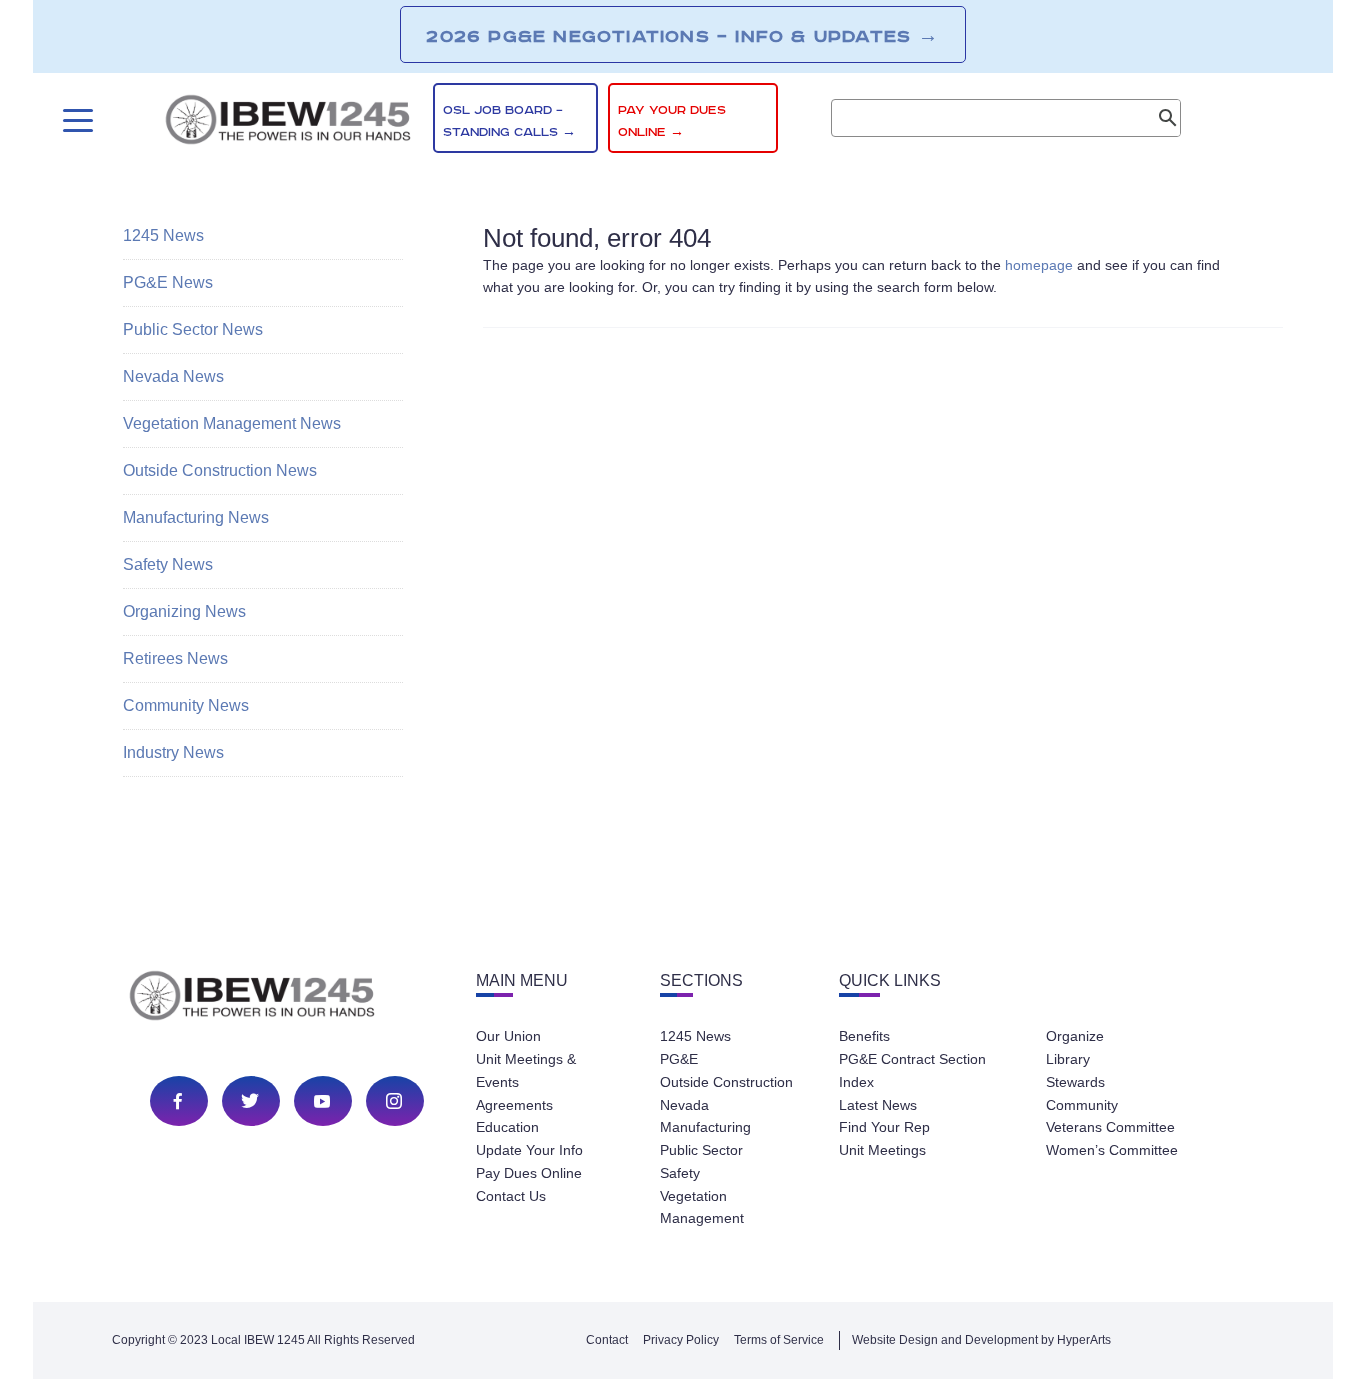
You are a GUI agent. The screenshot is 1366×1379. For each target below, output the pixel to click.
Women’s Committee (1112, 1150)
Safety (680, 1173)
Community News (186, 705)
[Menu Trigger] (75, 120)
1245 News (163, 235)
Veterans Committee (1110, 1127)
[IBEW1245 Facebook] (178, 1101)
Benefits (864, 1036)
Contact (607, 1340)
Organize (1075, 1036)
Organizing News (184, 611)
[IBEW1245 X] (250, 1101)
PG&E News (168, 282)
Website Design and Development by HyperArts (981, 1340)
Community (1082, 1105)
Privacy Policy (681, 1340)
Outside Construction (726, 1082)
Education (507, 1127)
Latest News (878, 1105)
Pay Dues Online (529, 1173)
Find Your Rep (884, 1127)
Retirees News (175, 658)
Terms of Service (779, 1340)
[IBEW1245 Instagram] (394, 1101)
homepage (1039, 265)
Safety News (168, 564)
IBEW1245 (288, 123)
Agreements (514, 1105)
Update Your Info (529, 1150)
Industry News (173, 752)
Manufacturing (705, 1127)
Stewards (1075, 1082)
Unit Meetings (882, 1150)
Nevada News (173, 376)
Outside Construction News (220, 470)
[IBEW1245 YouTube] (322, 1101)
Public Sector (701, 1150)
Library (1068, 1059)
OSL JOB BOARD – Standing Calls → (509, 121)
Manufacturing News (196, 517)
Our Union (508, 1036)
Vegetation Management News (232, 423)
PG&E (679, 1059)
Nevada (684, 1105)
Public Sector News (193, 329)
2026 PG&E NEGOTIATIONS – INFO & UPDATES (682, 36)
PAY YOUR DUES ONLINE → (672, 121)
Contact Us (511, 1196)
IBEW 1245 (287, 999)
